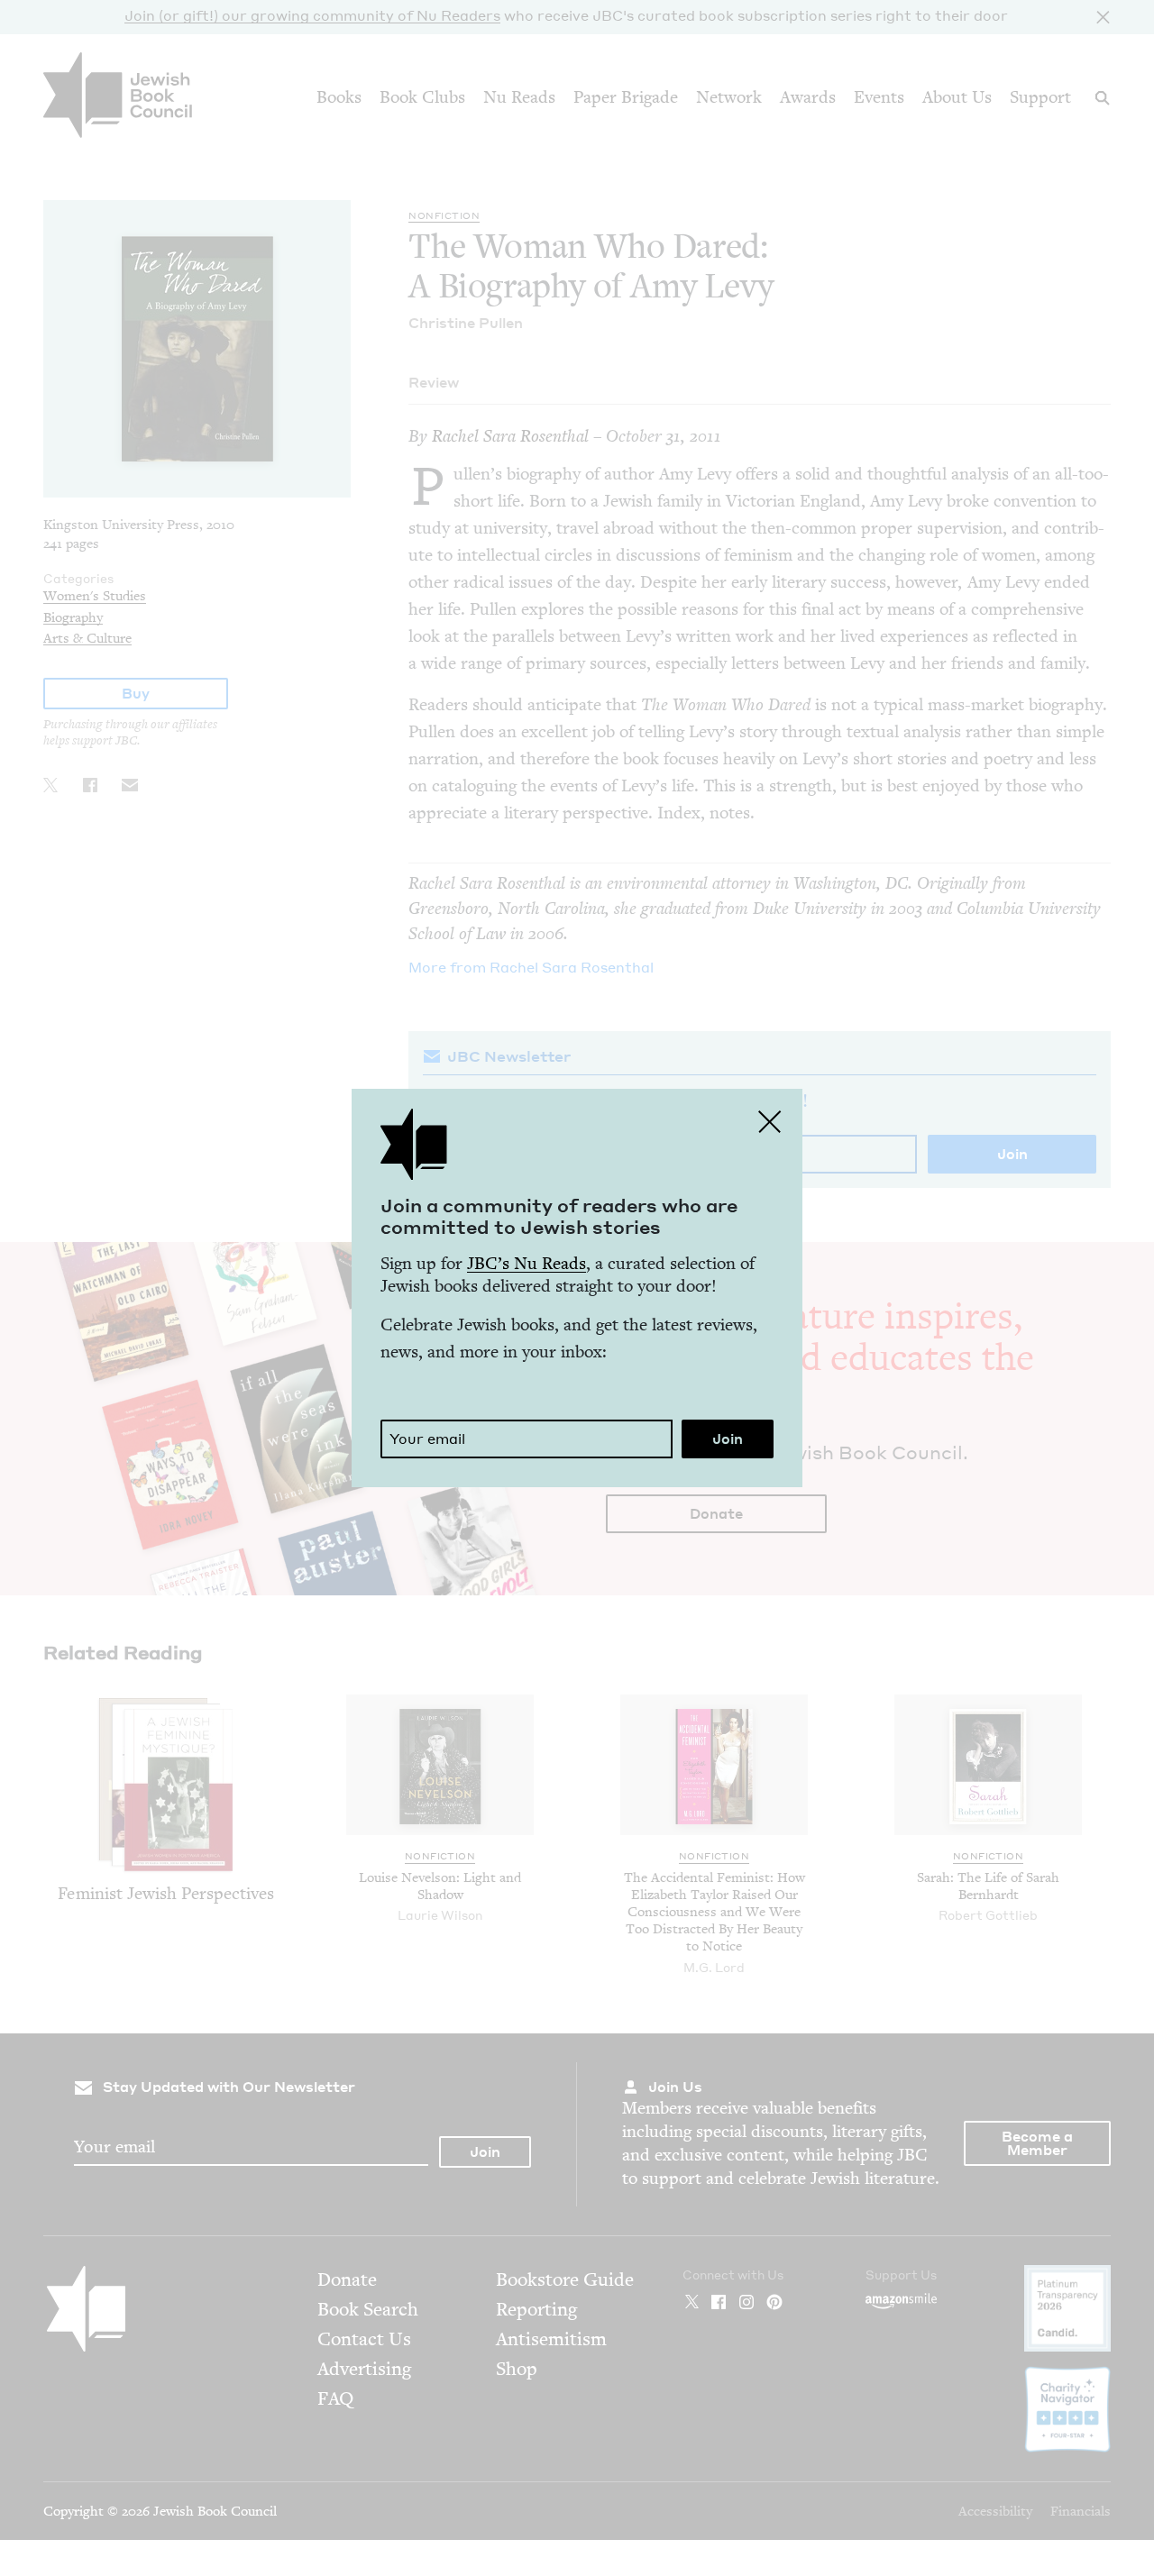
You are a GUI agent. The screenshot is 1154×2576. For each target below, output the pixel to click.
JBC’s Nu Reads (527, 1263)
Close (770, 1121)
